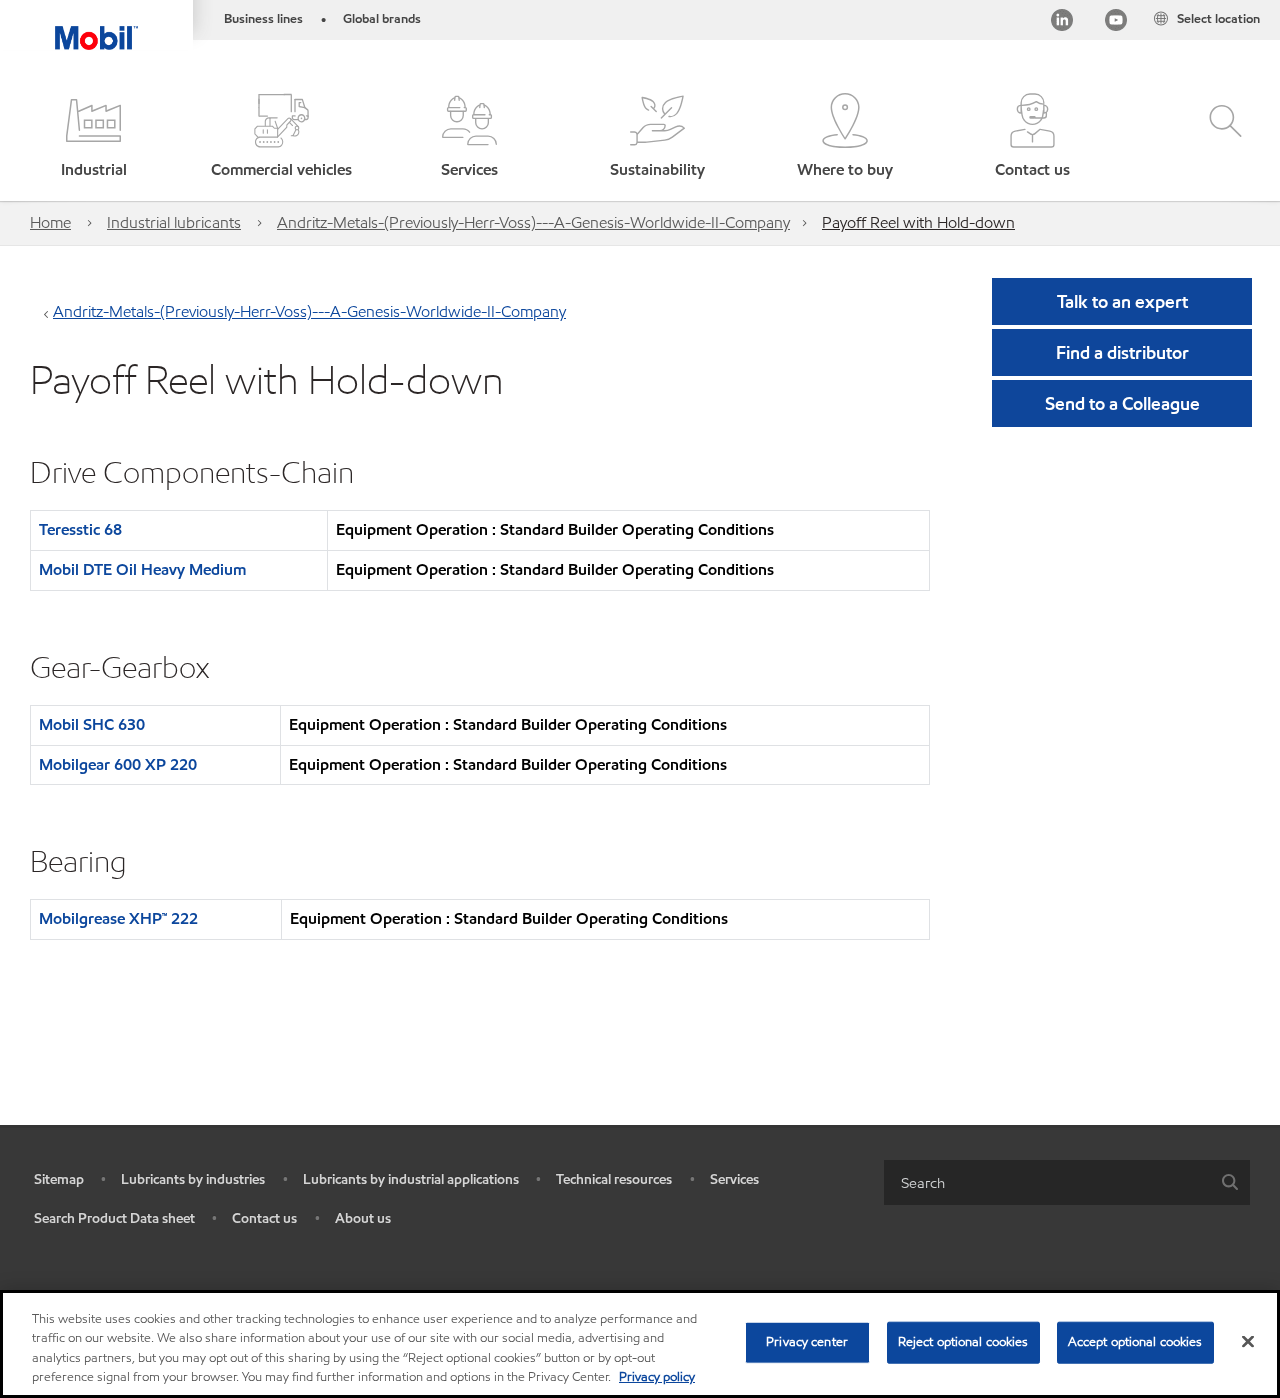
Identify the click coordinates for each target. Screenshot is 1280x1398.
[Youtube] (1116, 23)
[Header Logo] (96, 25)
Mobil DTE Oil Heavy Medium (142, 569)
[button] (94, 137)
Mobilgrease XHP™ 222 (118, 918)
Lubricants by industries (193, 1179)
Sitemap (59, 1179)
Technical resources (614, 1179)
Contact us (264, 1218)
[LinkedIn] (1062, 23)
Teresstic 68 (80, 529)
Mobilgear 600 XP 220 (118, 764)
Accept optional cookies (1135, 1342)
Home (50, 222)
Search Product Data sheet (114, 1218)
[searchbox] (1047, 1182)
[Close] (1248, 1341)
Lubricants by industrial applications (411, 1179)
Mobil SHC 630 (92, 724)
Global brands (382, 19)
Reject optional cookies (963, 1342)
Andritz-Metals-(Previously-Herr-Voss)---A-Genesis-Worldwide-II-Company (533, 222)
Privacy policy (657, 1377)
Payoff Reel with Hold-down (918, 222)
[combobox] (1067, 1182)
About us (363, 1218)
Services (734, 1179)
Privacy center (807, 1342)
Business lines (263, 19)
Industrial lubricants (174, 222)
